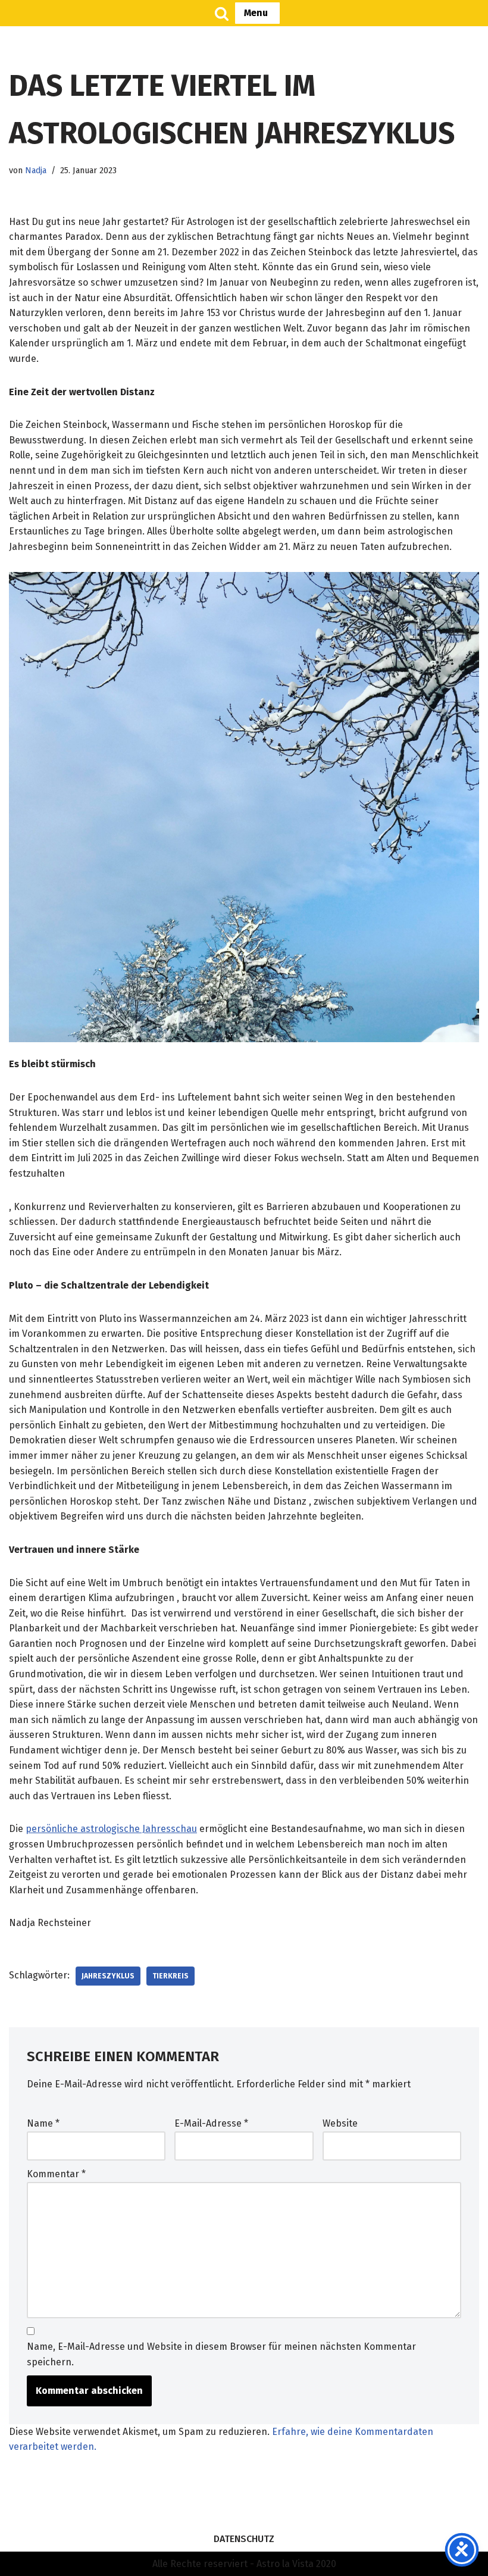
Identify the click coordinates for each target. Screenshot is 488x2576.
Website (340, 2123)
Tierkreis (171, 1976)
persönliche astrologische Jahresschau (111, 1829)
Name (43, 2123)
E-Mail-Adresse (211, 2123)
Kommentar (56, 2174)
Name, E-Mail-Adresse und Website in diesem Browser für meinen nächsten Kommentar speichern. (221, 2354)
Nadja (36, 171)
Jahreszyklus (108, 1976)
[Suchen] (222, 13)
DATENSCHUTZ (244, 2539)
